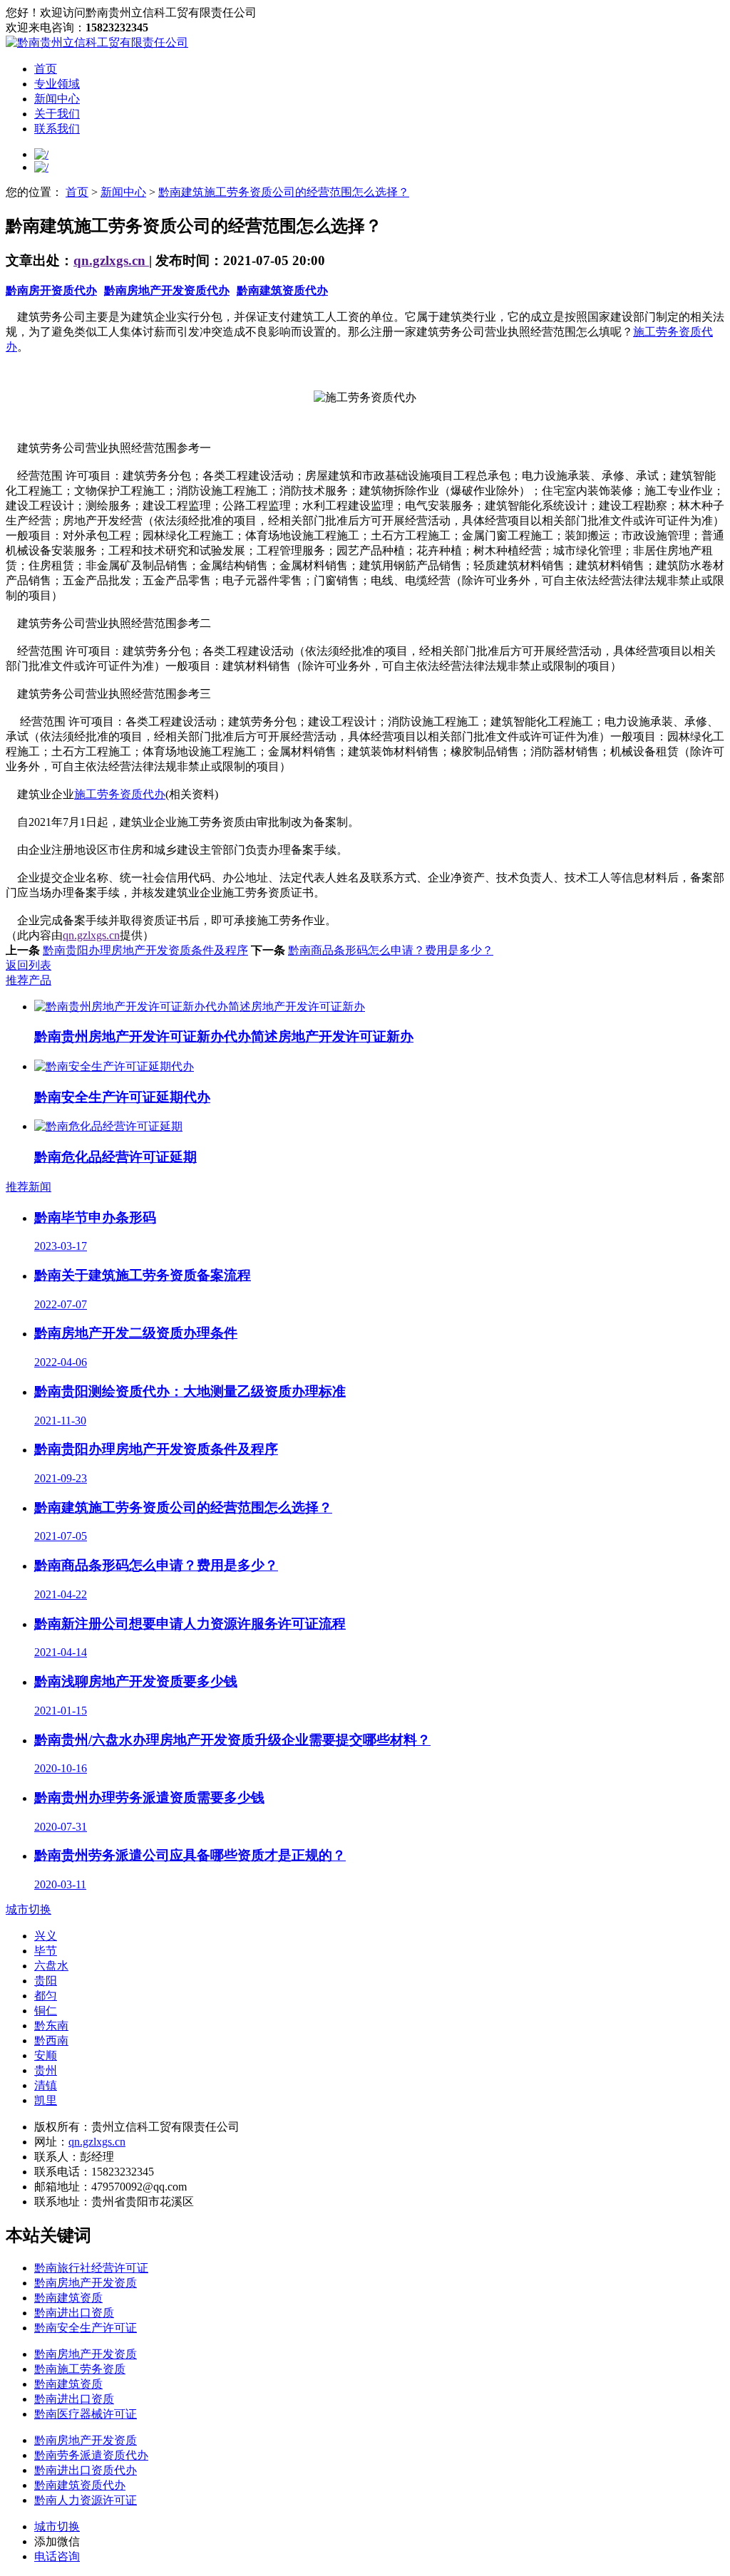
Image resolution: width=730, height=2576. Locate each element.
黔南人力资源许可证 (86, 2500)
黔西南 (51, 2040)
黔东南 (51, 2026)
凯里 (46, 2100)
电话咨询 (57, 2556)
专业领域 (57, 84)
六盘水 (51, 1966)
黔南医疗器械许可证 (86, 2414)
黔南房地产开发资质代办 (167, 290)
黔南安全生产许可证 (86, 2328)
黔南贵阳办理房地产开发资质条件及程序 (145, 950)
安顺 (46, 2055)
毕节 (46, 1951)
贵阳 (46, 1981)
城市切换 (29, 1909)
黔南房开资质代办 (51, 290)
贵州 (46, 2070)
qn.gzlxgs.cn (111, 260)
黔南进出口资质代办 (86, 2470)
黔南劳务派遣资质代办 (91, 2455)
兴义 (46, 1936)
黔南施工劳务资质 (80, 2369)
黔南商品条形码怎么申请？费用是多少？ (391, 950)
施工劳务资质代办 (120, 794)
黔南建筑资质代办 (282, 290)
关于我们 (57, 114)
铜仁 (46, 2011)
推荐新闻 (29, 1187)
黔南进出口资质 (74, 2313)
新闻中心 (57, 99)
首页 (46, 69)
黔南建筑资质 (68, 2298)
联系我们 (57, 129)
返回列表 (29, 965)
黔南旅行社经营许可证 (91, 2268)
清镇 (46, 2085)
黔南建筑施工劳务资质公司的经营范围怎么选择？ (284, 192)
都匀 (46, 1996)
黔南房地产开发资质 (86, 2283)
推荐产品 (29, 980)
